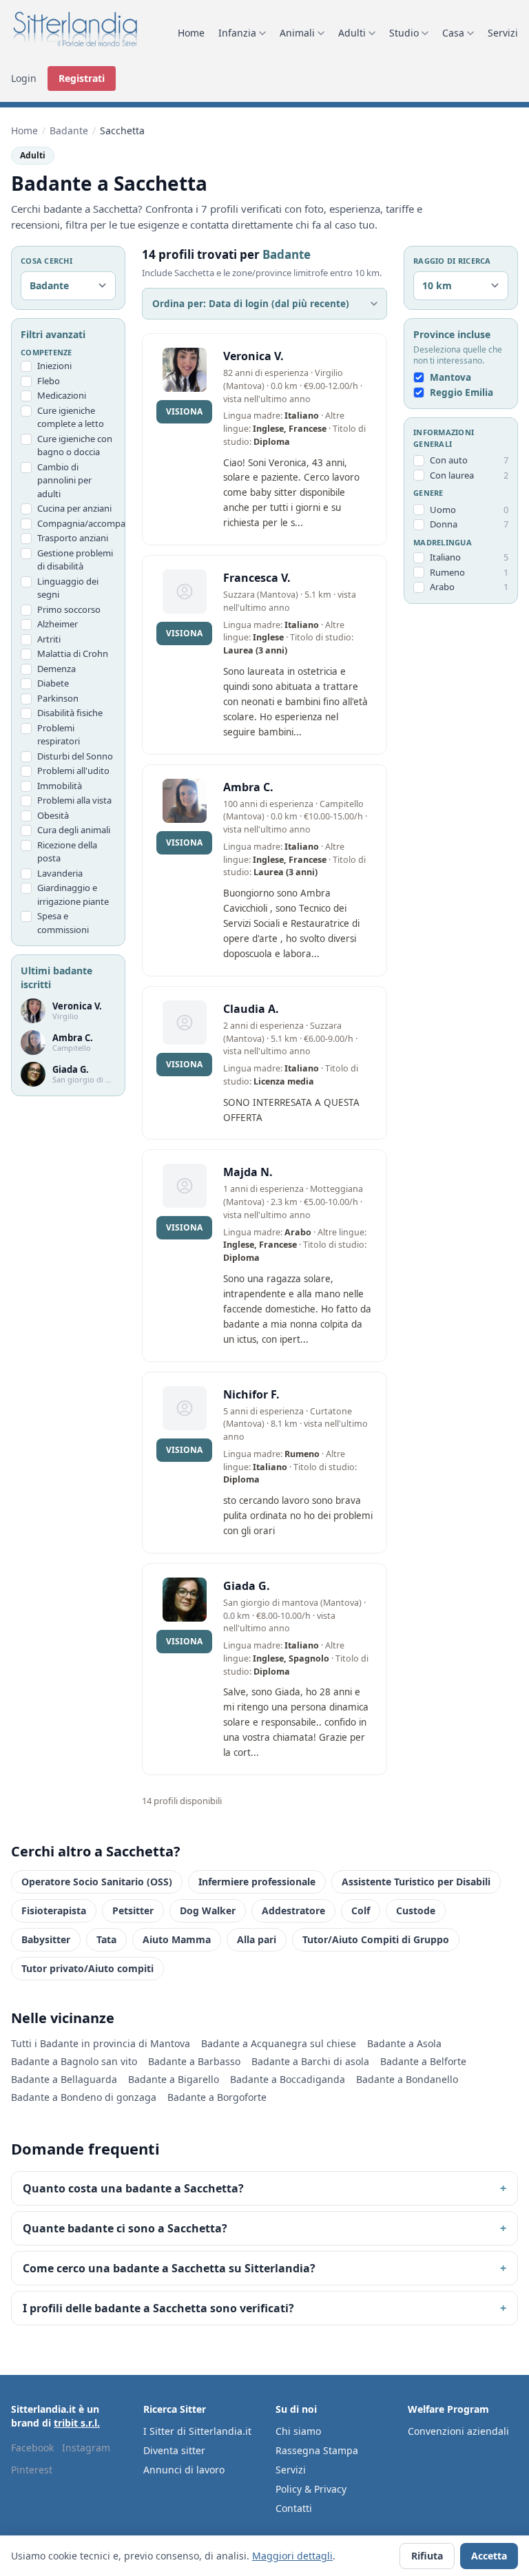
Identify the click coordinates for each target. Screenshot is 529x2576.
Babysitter (46, 1939)
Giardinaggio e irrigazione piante (73, 894)
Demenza (56, 669)
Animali (297, 33)
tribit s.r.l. (77, 2423)
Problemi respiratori (59, 735)
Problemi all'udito (73, 771)
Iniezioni (54, 366)
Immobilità (60, 786)
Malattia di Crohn (73, 653)
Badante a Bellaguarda (64, 2079)
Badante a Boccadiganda (288, 2079)
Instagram (86, 2448)
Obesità (53, 815)
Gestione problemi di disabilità (75, 560)
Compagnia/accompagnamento (76, 523)
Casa (453, 33)
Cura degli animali (74, 830)
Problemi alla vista (74, 800)
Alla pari (257, 1939)
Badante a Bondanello (407, 2079)
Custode (416, 1910)
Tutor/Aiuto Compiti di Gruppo (376, 1939)
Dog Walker (208, 1910)
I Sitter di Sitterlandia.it (197, 2431)
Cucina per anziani (74, 508)
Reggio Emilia (461, 392)
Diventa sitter (174, 2450)
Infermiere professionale (257, 1882)
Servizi (503, 33)
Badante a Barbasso (194, 2061)
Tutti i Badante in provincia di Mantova (101, 2043)
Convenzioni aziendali (458, 2431)
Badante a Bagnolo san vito (74, 2061)
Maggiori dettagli (292, 2556)
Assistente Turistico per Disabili (416, 1882)
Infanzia (237, 33)
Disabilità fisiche (70, 713)
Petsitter (133, 1910)
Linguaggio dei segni (68, 588)
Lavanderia (60, 873)
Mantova (450, 377)
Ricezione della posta (67, 852)
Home (191, 33)
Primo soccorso (69, 609)
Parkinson (58, 698)
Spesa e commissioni (63, 923)
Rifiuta (427, 2556)
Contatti (294, 2508)
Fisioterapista (54, 1910)
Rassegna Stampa (317, 2450)
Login (24, 78)
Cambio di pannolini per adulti (64, 480)
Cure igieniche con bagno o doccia (75, 446)
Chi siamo (298, 2431)
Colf (361, 1910)
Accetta (489, 2556)
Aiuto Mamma (177, 1939)
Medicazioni (62, 395)
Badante (69, 130)
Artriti (49, 639)
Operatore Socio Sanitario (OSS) (97, 1882)
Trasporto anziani (73, 538)
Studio (404, 33)
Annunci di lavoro (184, 2470)
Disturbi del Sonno (75, 756)
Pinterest (32, 2470)
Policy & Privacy (311, 2489)
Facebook (32, 2448)
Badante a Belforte (423, 2061)
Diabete (53, 683)
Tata (106, 1939)
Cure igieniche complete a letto (71, 417)
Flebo (49, 381)
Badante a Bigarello (174, 2079)
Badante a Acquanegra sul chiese (279, 2043)
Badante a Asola (404, 2043)
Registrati (82, 78)
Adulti (352, 33)
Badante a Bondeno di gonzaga (84, 2097)
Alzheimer (58, 624)
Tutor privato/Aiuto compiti (87, 1968)
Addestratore (293, 1910)
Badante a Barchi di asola (310, 2061)
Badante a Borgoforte (217, 2097)
